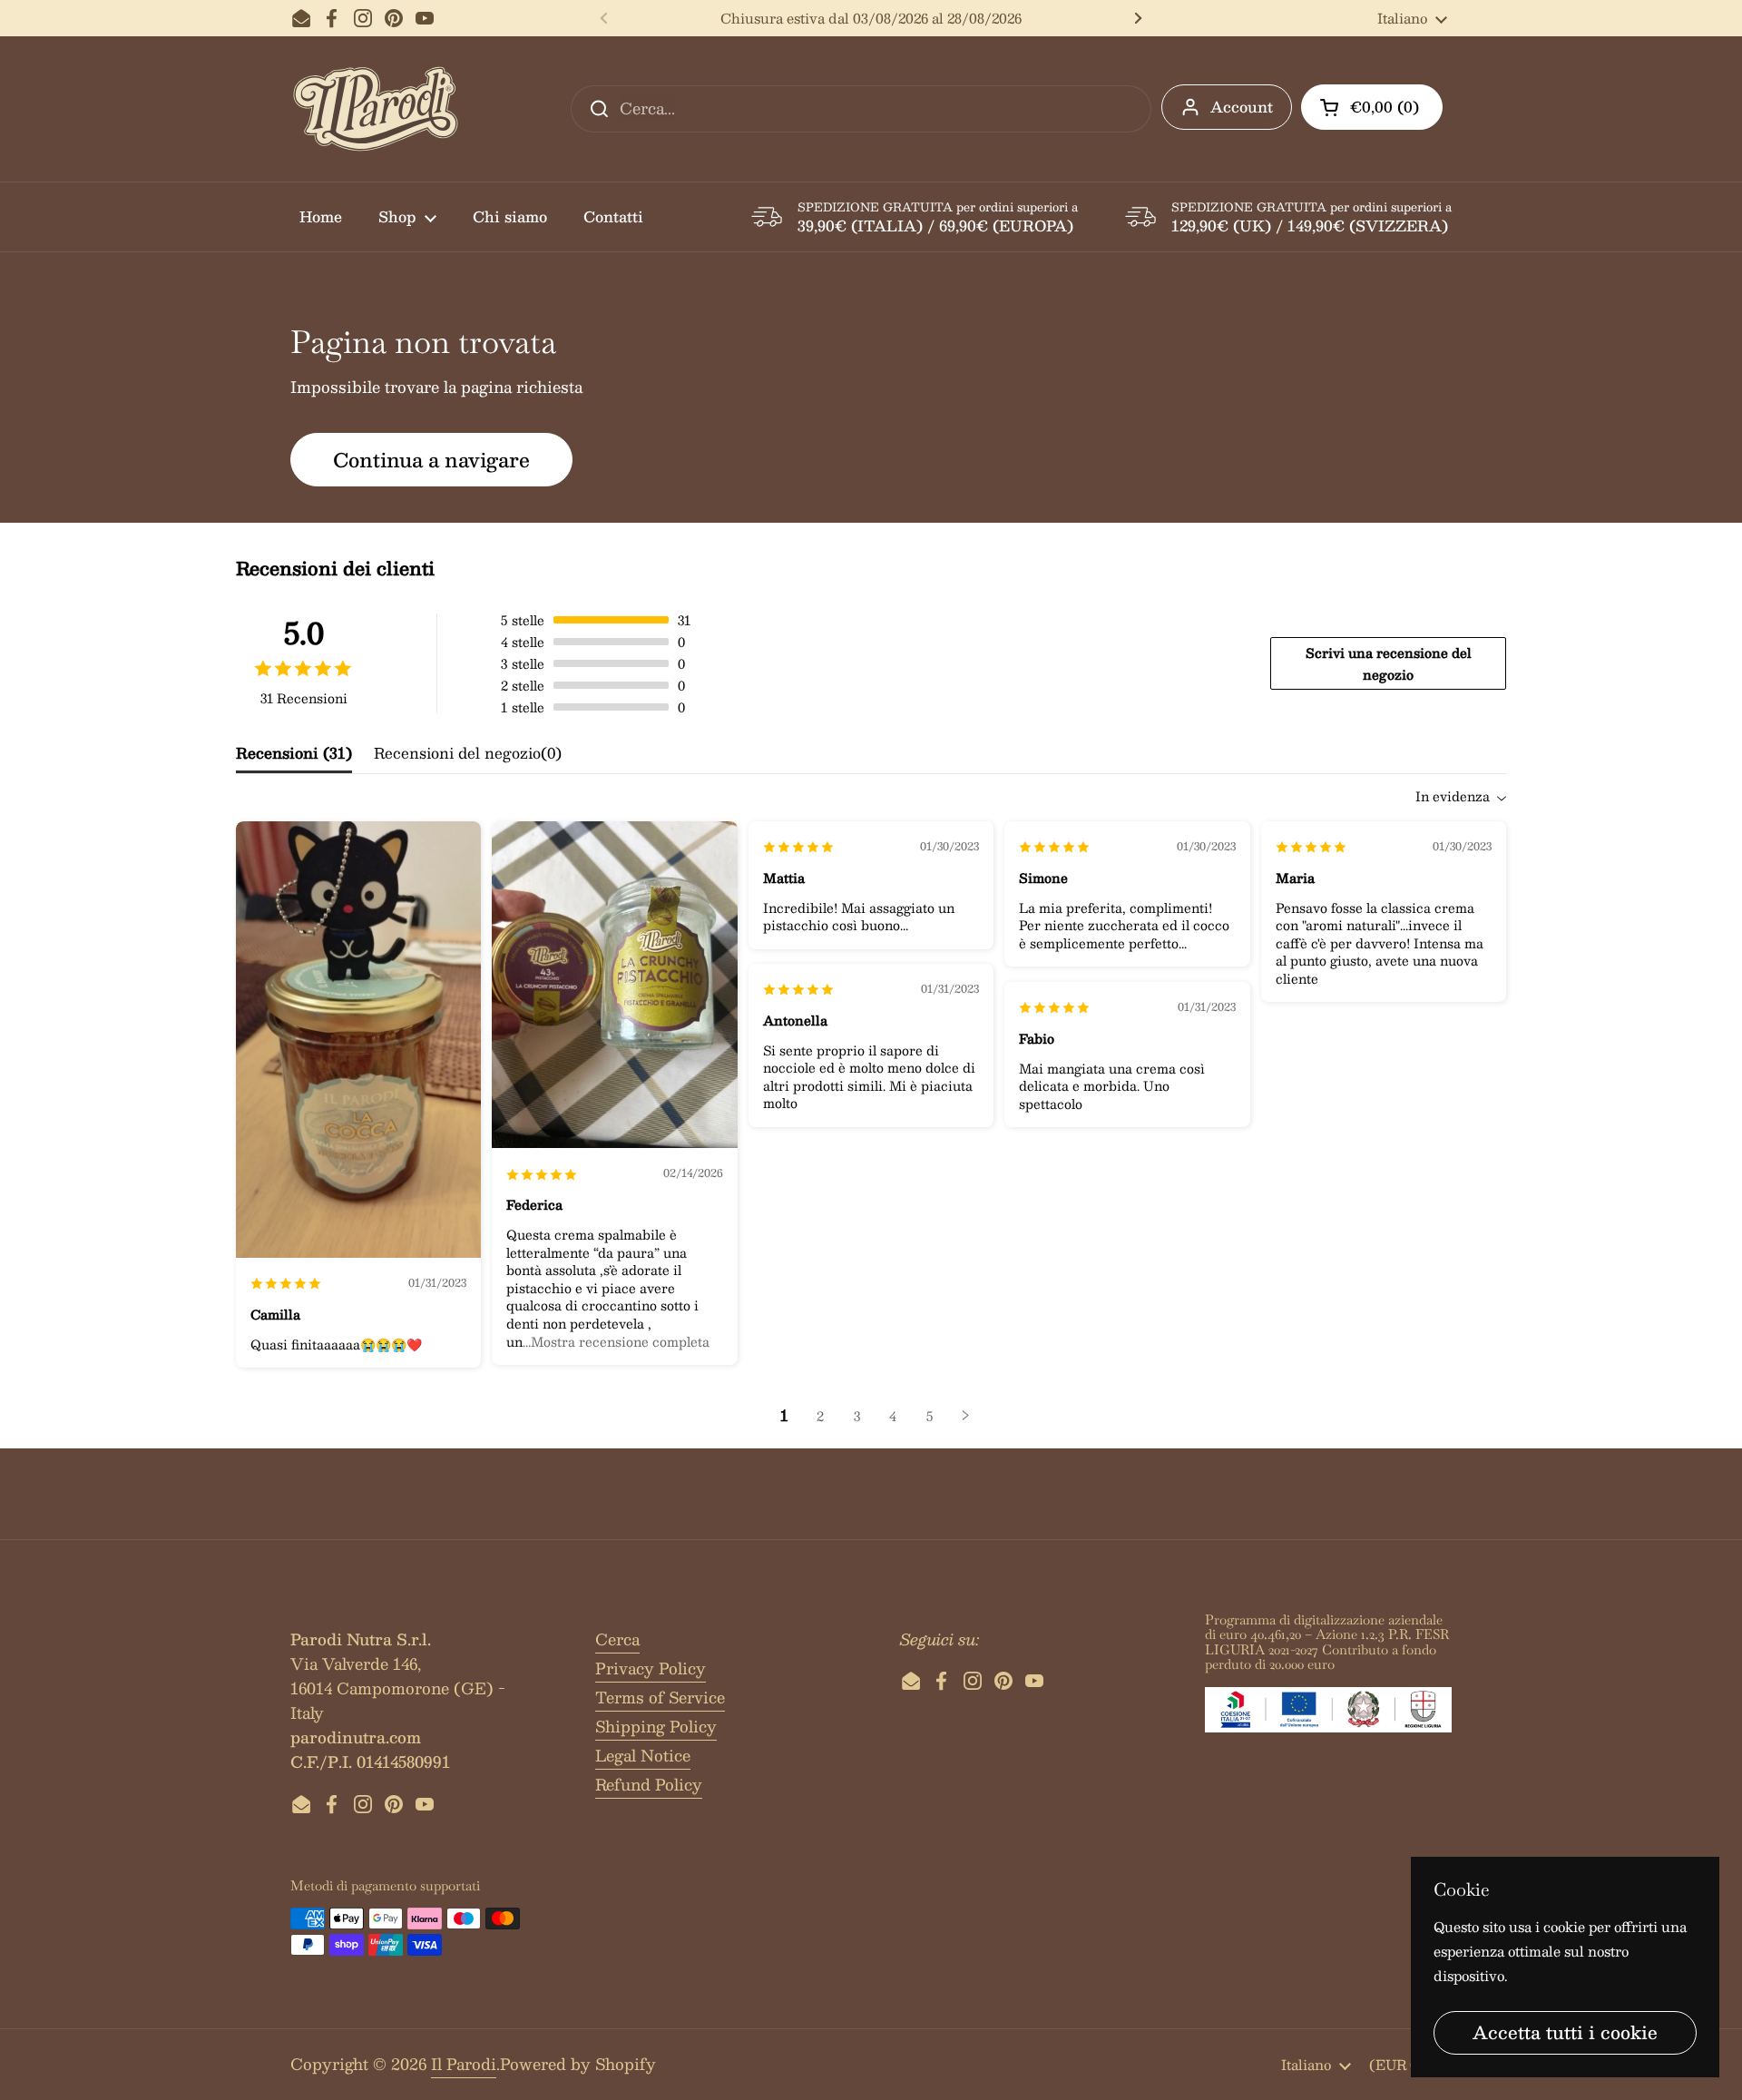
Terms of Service (660, 1697)
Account (1242, 107)
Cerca (617, 1639)
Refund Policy (649, 1784)
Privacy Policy (651, 1668)
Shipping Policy (656, 1726)
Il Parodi (464, 2064)
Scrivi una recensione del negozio (1389, 663)
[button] (1372, 107)
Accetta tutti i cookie (1565, 2032)
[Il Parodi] (376, 109)
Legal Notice (643, 1755)
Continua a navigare (431, 459)
